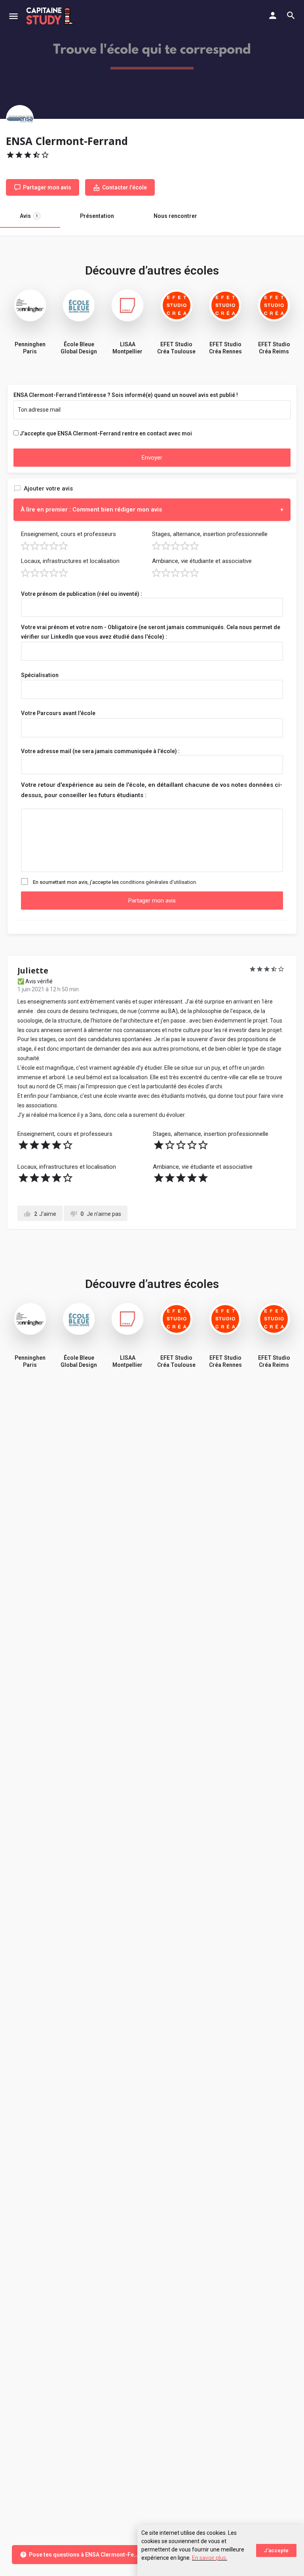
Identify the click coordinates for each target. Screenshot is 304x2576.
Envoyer (152, 458)
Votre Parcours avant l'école (58, 713)
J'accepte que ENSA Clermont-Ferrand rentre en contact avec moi (106, 433)
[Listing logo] (20, 119)
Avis (29, 216)
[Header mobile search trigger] (291, 15)
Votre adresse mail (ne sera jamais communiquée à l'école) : (100, 751)
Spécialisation (40, 675)
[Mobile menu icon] (13, 16)
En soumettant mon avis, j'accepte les (115, 882)
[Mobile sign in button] (273, 15)
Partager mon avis (152, 901)
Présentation (97, 216)
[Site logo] (51, 16)
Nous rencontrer (175, 216)
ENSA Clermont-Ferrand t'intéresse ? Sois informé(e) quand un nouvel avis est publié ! (126, 395)
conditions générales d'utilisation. (159, 882)
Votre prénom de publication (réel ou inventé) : (82, 594)
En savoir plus (209, 2558)
